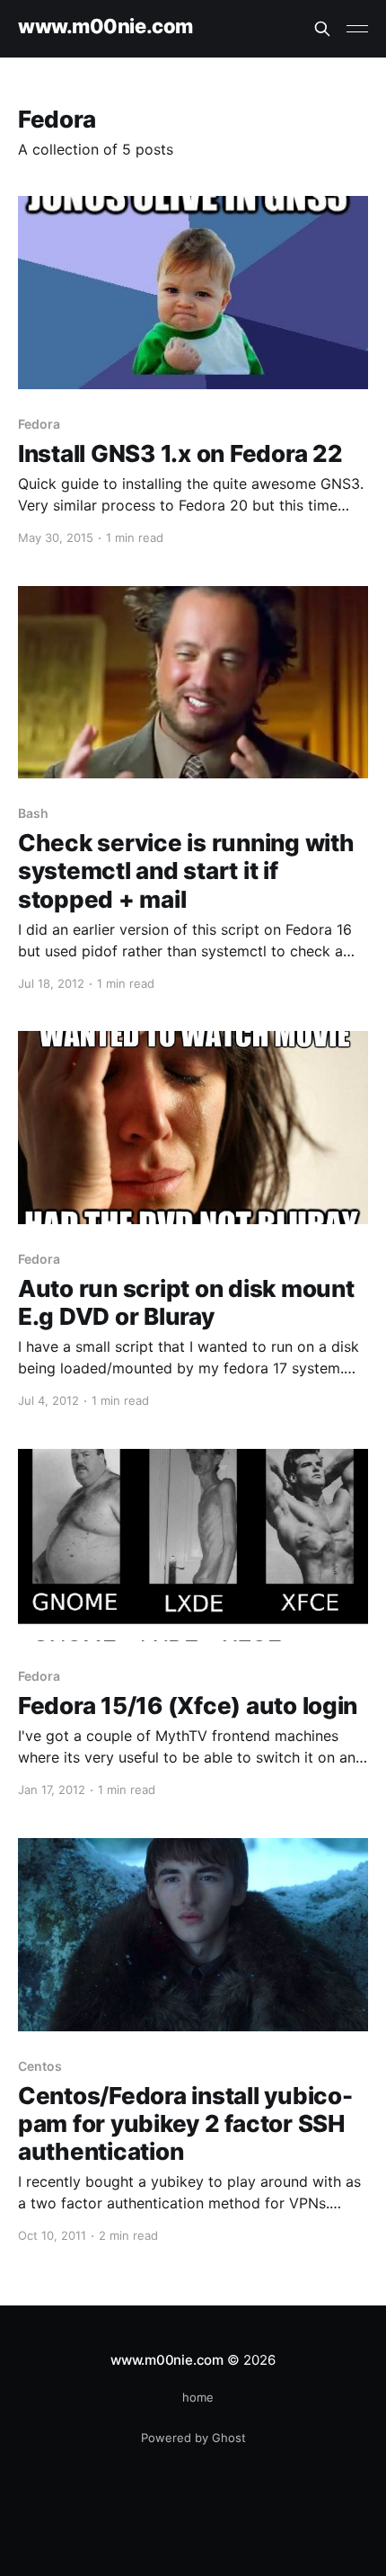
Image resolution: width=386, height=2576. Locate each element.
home (198, 2397)
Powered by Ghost (193, 2438)
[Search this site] (322, 29)
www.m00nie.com (105, 27)
